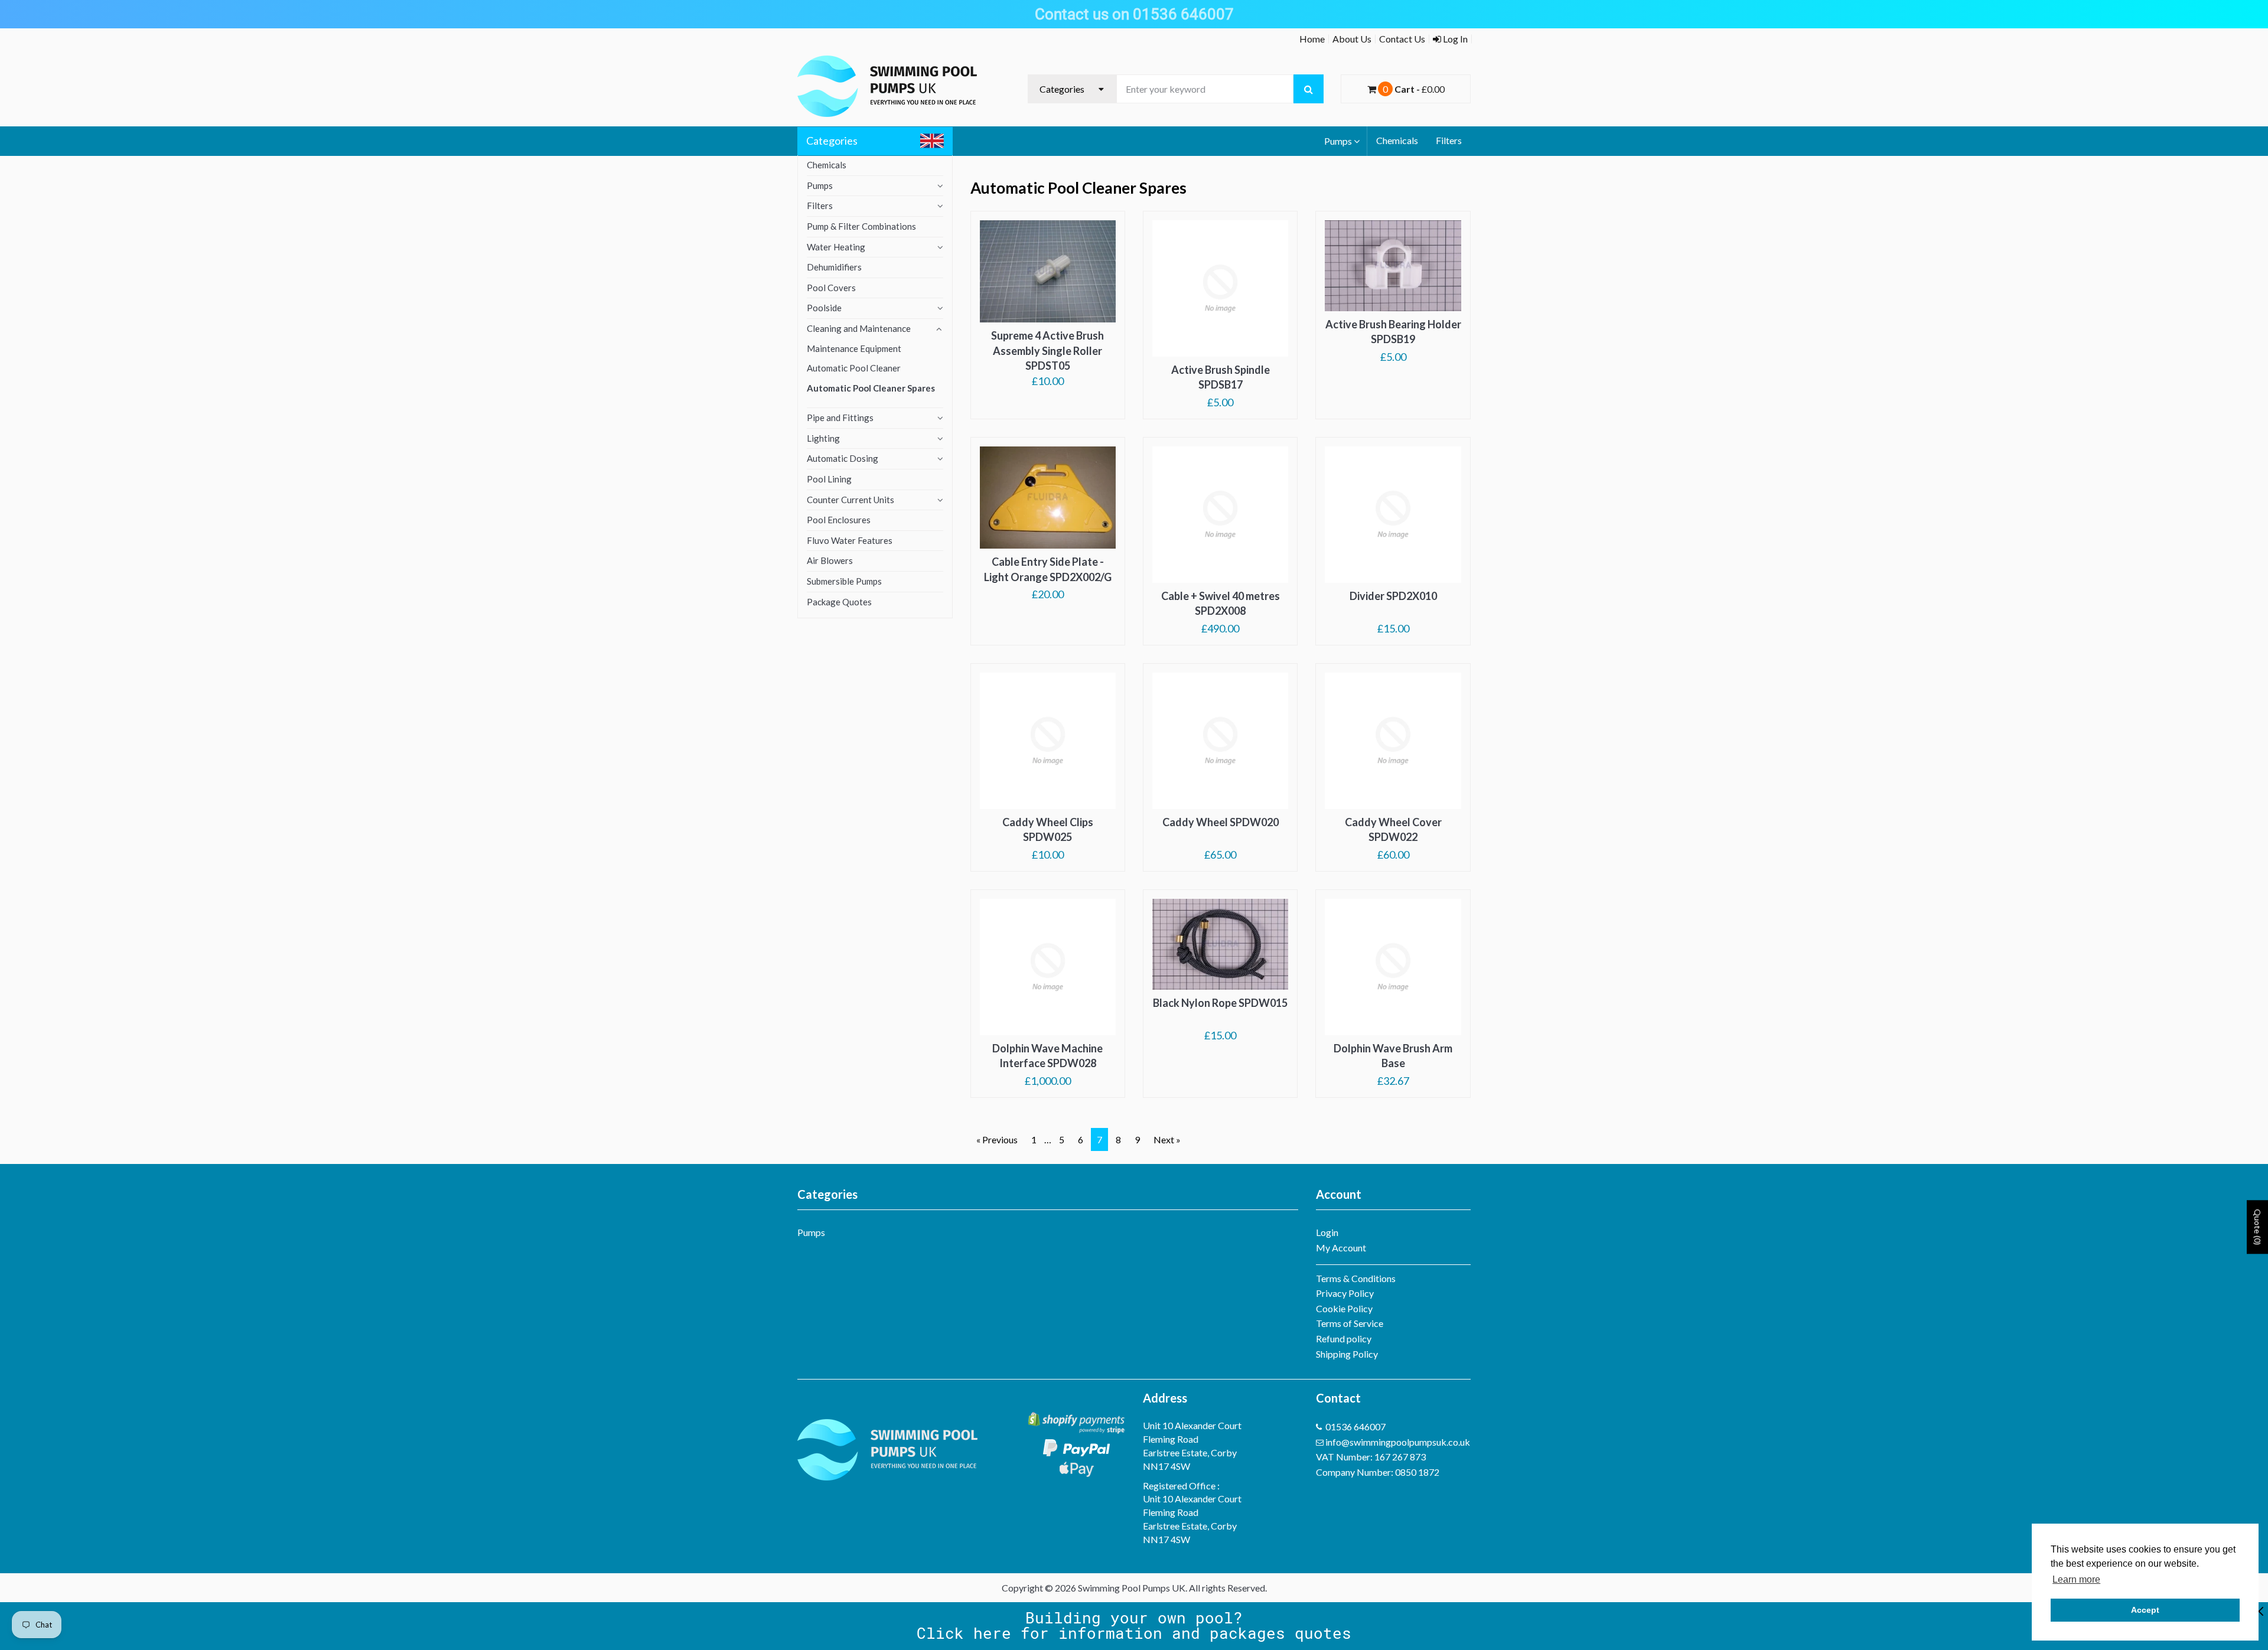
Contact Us (1402, 39)
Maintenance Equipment (854, 348)
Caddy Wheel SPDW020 (1221, 822)
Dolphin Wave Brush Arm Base (1393, 1056)
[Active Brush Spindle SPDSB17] (1220, 288)
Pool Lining (829, 479)
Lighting (823, 438)
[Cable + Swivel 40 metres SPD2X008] (1220, 514)
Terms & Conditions (1356, 1278)
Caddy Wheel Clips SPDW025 (1048, 830)
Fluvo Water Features (850, 540)
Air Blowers (830, 560)
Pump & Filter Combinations (861, 226)
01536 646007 (1355, 1426)
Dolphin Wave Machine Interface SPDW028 (1047, 1056)
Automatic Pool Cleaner (854, 368)
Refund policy (1344, 1338)
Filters (1449, 140)
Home (1312, 39)
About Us (1352, 39)
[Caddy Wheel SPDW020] (1220, 741)
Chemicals (1397, 140)
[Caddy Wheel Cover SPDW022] (1393, 741)
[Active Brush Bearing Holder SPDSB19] (1393, 266)
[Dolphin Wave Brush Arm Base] (1393, 967)
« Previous (997, 1139)
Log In (1454, 39)
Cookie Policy (1344, 1308)
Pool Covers (831, 288)
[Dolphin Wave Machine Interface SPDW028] (1048, 967)
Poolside (824, 308)
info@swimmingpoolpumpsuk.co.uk (1398, 1442)
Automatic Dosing (843, 458)
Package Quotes (839, 602)
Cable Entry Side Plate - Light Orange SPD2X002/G (1048, 569)
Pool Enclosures (839, 520)
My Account (1341, 1248)
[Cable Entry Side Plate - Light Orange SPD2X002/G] (1048, 498)
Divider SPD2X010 (1393, 596)
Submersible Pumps (844, 581)
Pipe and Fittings (840, 418)
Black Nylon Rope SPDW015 (1220, 1003)
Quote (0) (2258, 1227)
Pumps (1338, 141)
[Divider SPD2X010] (1393, 514)
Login (1327, 1232)
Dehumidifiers (834, 267)
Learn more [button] (2076, 1579)
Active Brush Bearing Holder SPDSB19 (1393, 332)
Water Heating (836, 247)
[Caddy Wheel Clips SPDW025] (1048, 741)
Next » (1167, 1139)
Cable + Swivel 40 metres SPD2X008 (1221, 604)
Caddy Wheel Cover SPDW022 (1393, 830)
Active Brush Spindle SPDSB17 (1221, 377)
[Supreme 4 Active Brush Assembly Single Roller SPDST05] (1048, 271)
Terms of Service (1350, 1323)
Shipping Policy (1347, 1354)
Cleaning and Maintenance (859, 328)
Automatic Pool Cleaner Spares (871, 388)
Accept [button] (2145, 1610)
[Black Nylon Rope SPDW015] (1220, 944)
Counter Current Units (850, 500)
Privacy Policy (1345, 1293)
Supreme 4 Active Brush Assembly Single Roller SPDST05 (1047, 350)
